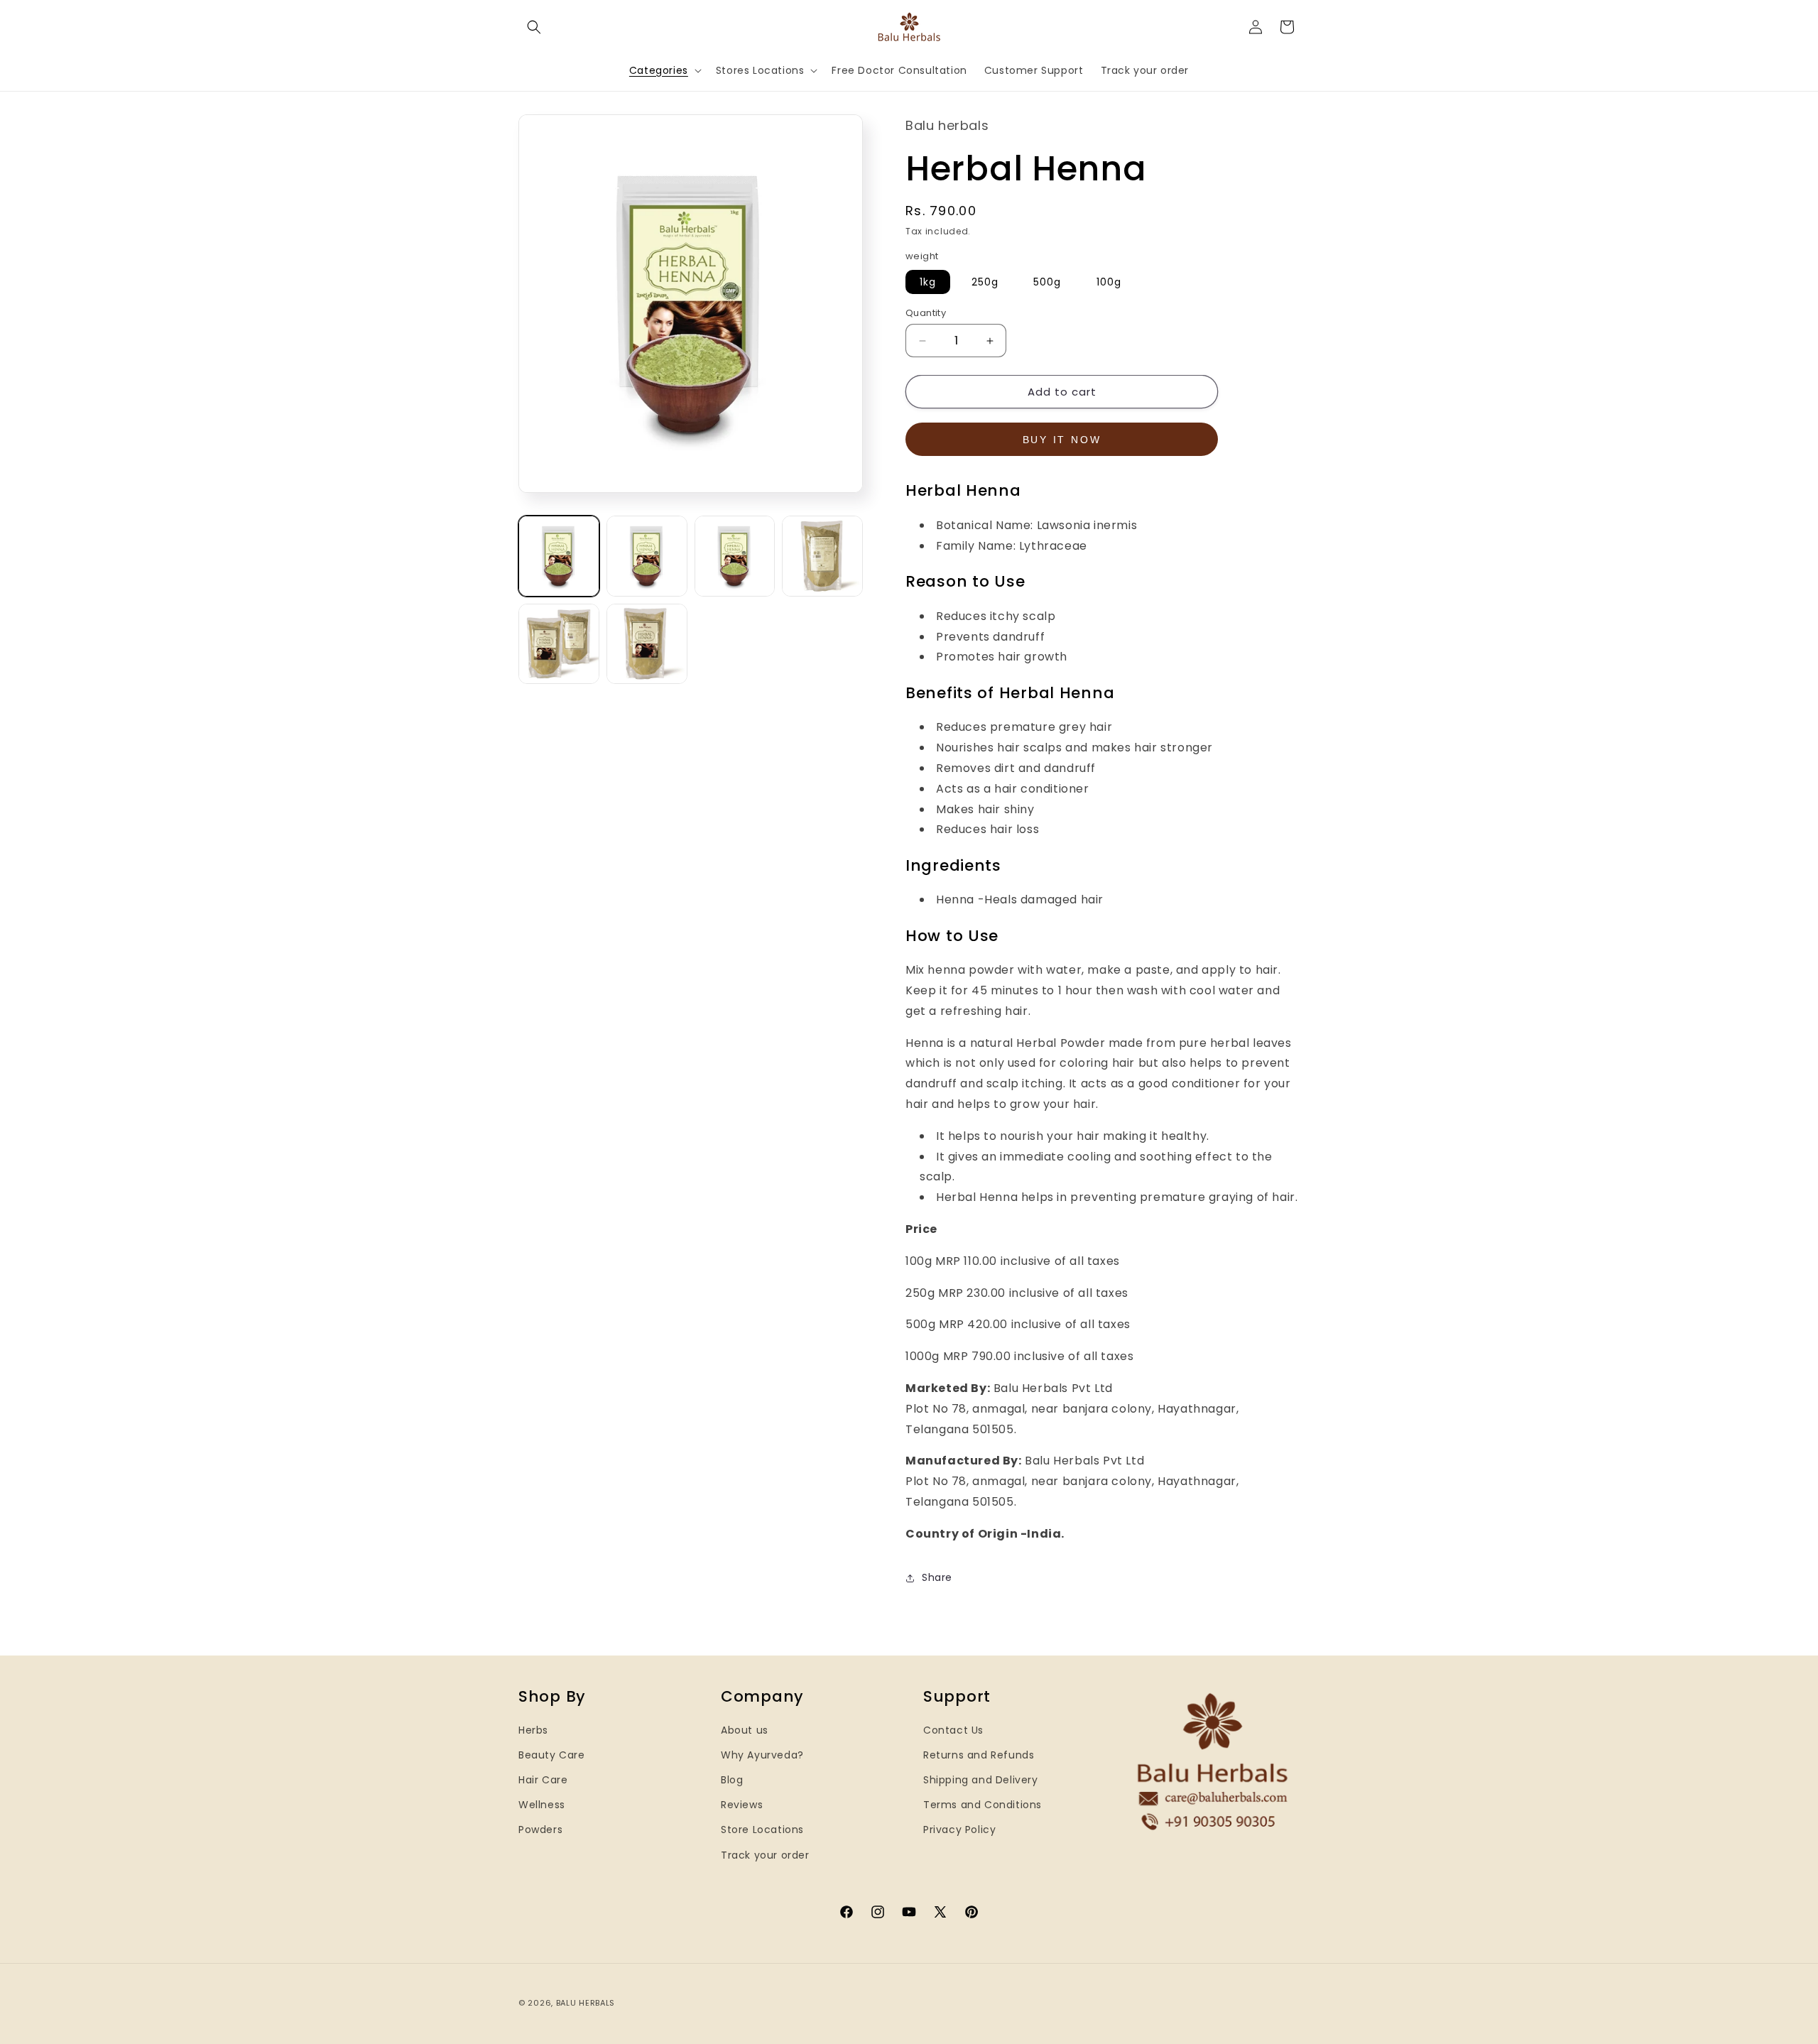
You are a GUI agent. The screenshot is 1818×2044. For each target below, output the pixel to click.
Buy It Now (1062, 440)
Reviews (742, 1805)
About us (745, 1730)
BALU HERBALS (586, 2003)
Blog (732, 1780)
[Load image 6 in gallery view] (647, 644)
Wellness (542, 1805)
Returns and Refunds (979, 1755)
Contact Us (953, 1730)
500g (1047, 282)
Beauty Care (552, 1755)
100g (1109, 282)
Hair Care (543, 1780)
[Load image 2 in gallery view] (647, 556)
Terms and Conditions (983, 1805)
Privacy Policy (959, 1830)
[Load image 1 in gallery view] (559, 556)
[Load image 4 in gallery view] (822, 556)
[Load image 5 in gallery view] (559, 644)
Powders (540, 1830)
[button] (534, 27)
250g (985, 282)
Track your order (765, 1855)
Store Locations (762, 1830)
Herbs (533, 1730)
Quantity (926, 313)
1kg (928, 282)
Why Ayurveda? (762, 1755)
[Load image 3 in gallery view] (735, 556)
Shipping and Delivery (981, 1780)
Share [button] (937, 1577)
